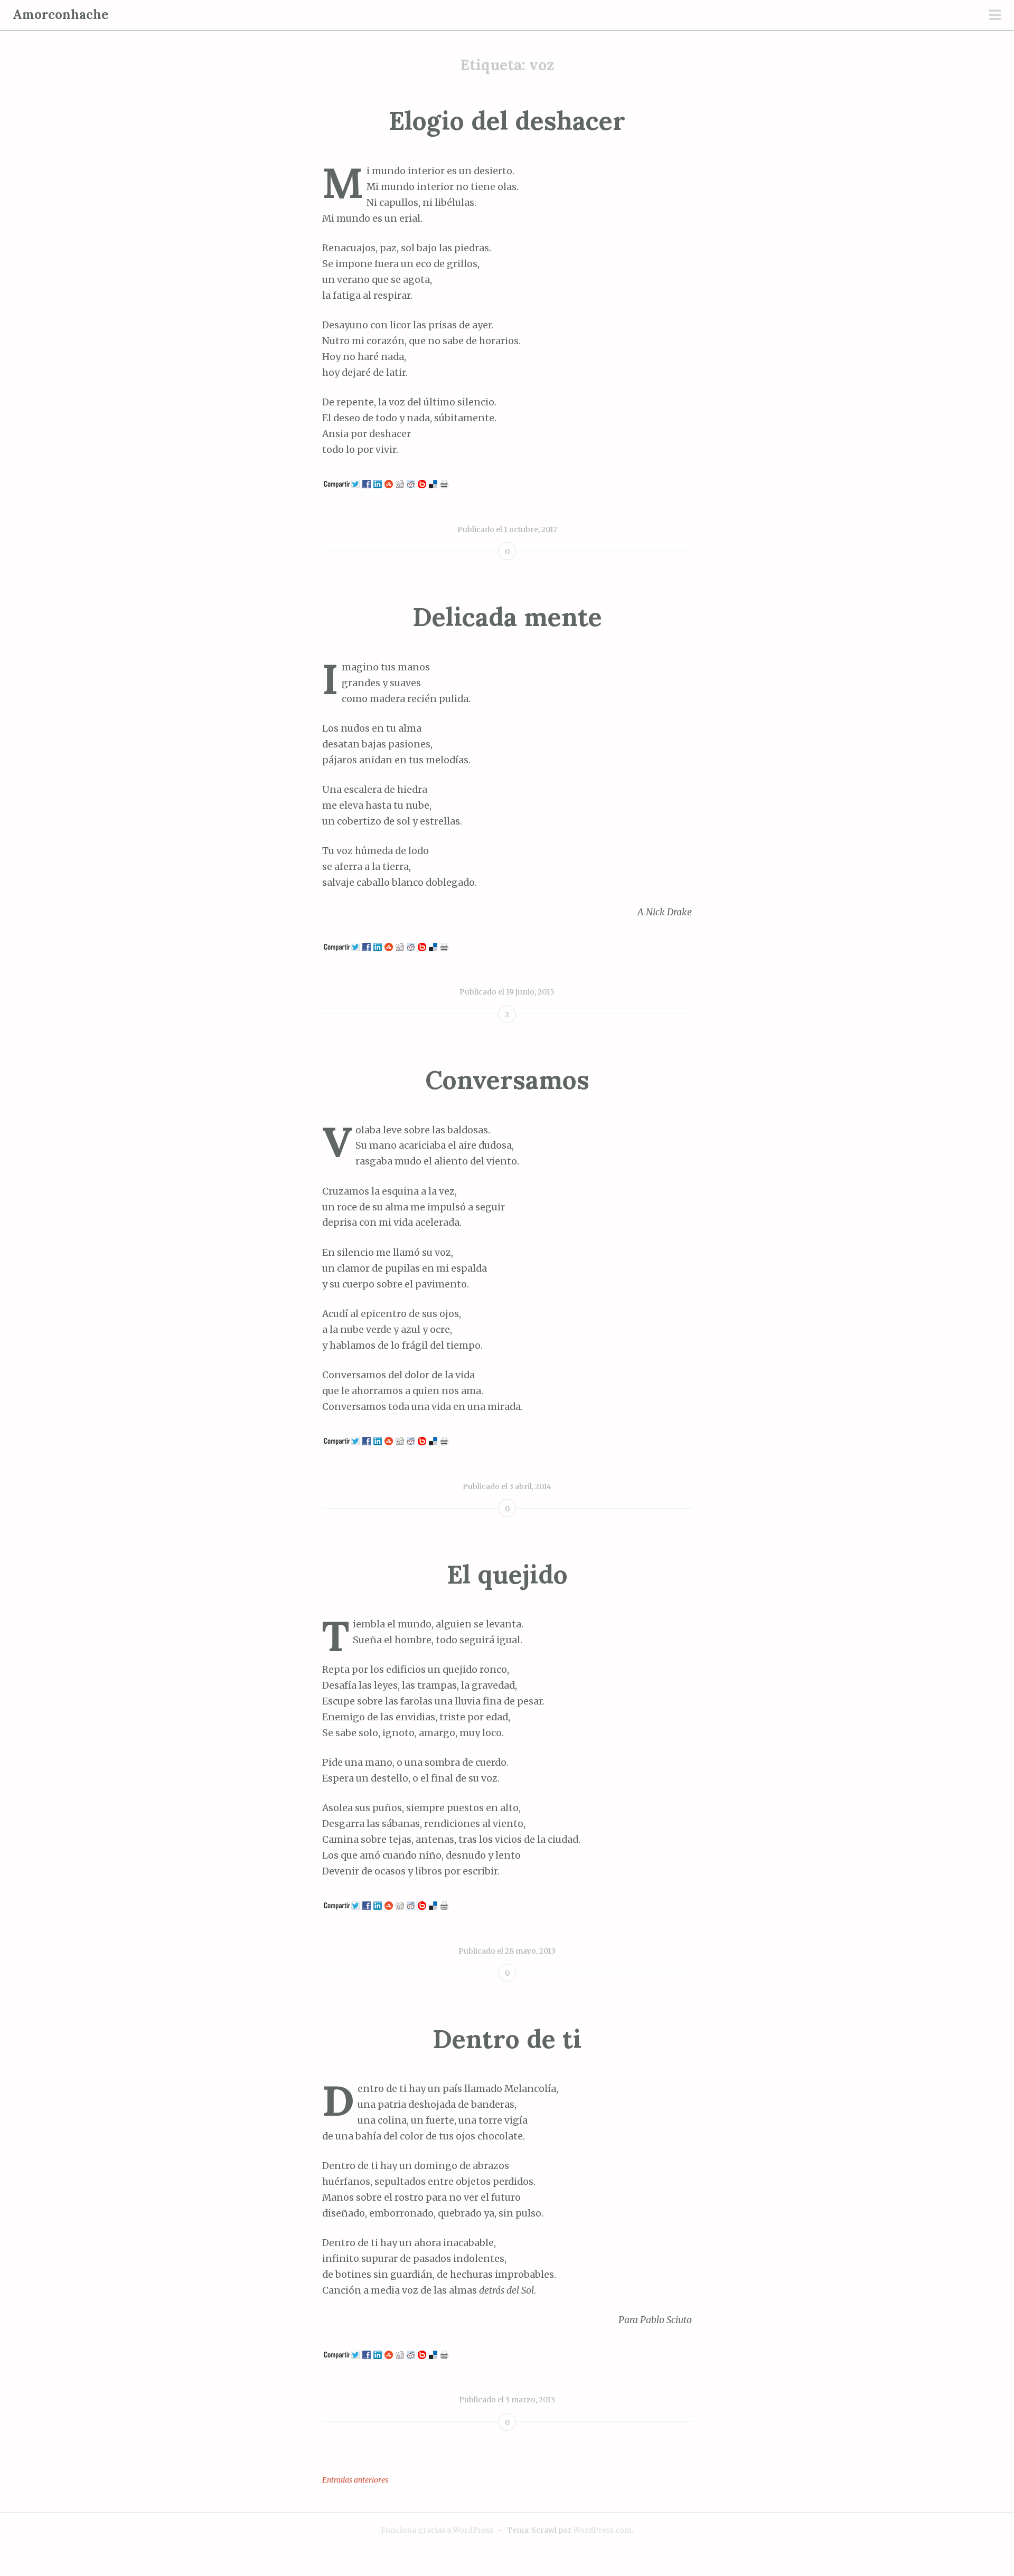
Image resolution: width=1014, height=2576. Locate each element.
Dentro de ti (507, 2039)
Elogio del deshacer (507, 121)
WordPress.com (602, 2530)
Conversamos (507, 1080)
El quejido (507, 1574)
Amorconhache (60, 15)
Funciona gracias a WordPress (437, 2530)
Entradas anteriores (355, 2480)
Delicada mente (507, 617)
